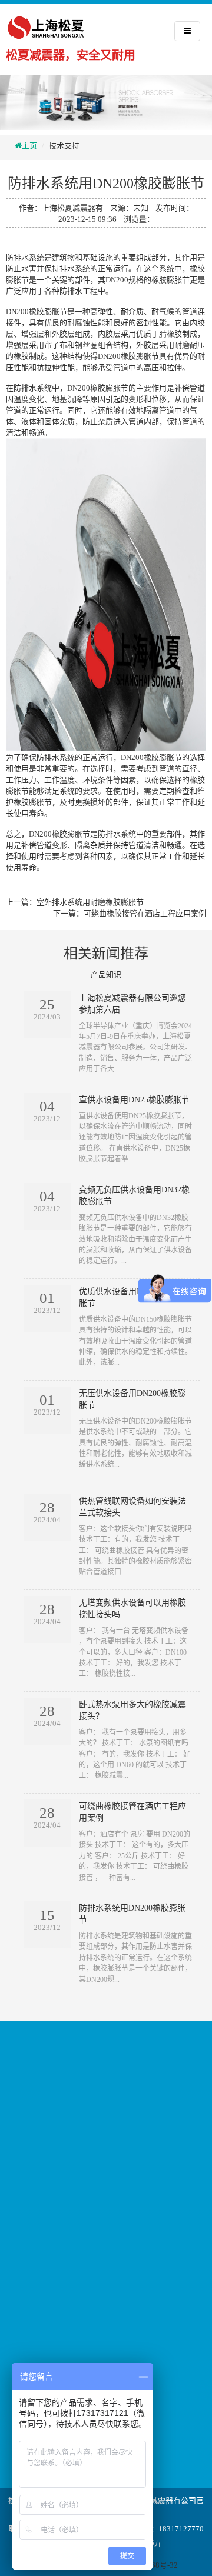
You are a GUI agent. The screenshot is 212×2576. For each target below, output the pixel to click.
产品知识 (106, 974)
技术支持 (64, 146)
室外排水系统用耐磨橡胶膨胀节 (90, 902)
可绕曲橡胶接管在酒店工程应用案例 (145, 913)
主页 (29, 146)
